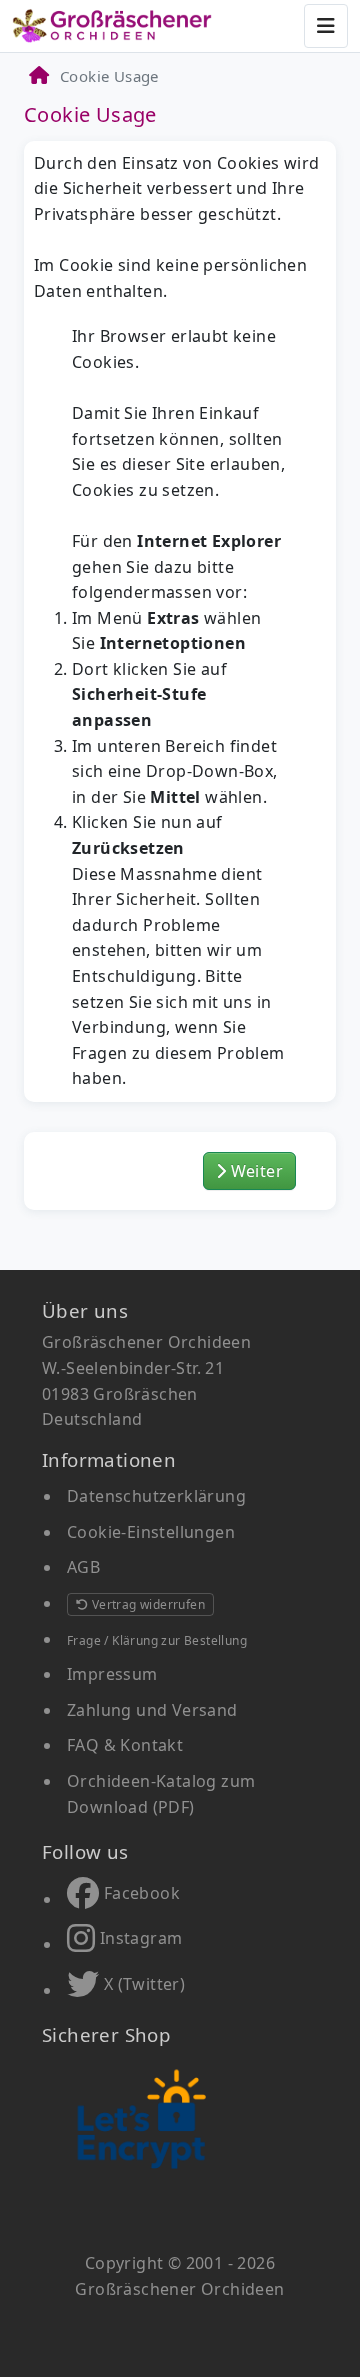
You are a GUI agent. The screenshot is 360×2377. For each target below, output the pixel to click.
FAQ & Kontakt (125, 1745)
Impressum (112, 1674)
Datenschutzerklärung (156, 1496)
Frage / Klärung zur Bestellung (157, 1640)
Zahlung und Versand (152, 1710)
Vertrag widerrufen (146, 1604)
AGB (83, 1567)
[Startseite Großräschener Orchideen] (112, 26)
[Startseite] (38, 76)
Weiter (254, 1171)
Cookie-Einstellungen (151, 1532)
